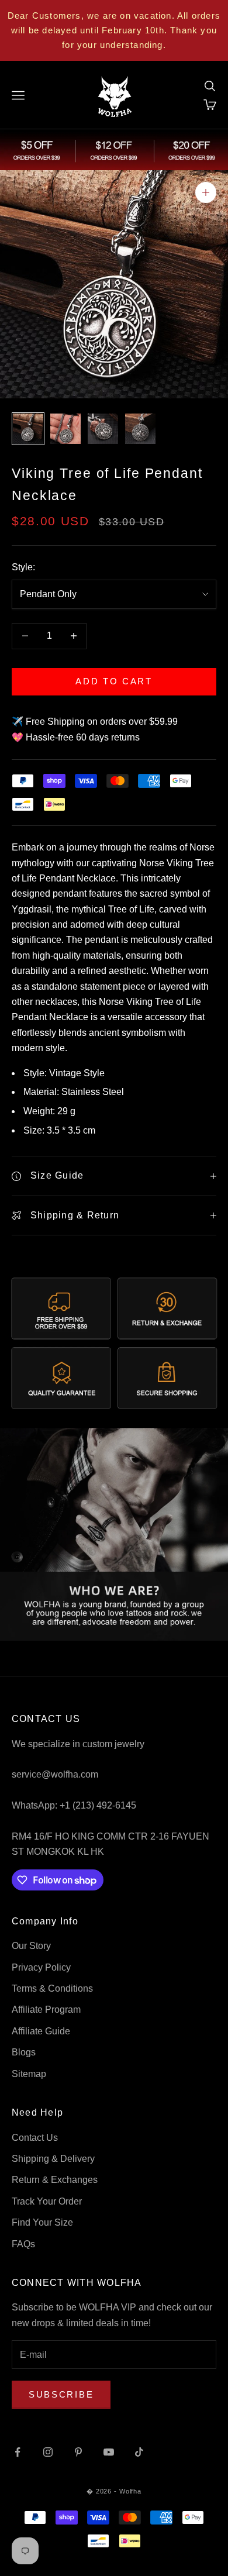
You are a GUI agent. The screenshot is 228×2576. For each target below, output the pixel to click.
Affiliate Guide (41, 2031)
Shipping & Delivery (53, 2159)
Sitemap (29, 2074)
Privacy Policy (41, 1967)
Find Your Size (42, 2222)
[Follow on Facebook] (18, 2452)
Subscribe (61, 2394)
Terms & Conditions (52, 1988)
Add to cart (114, 681)
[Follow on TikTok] (139, 2452)
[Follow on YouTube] (109, 2452)
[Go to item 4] (140, 429)
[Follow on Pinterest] (78, 2452)
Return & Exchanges (55, 2180)
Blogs (24, 2052)
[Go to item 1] (28, 429)
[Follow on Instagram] (48, 2452)
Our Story (31, 1946)
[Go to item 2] (65, 429)
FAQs (23, 2244)
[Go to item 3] (103, 429)
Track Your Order (47, 2201)
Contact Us (35, 2138)
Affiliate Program (46, 2010)
